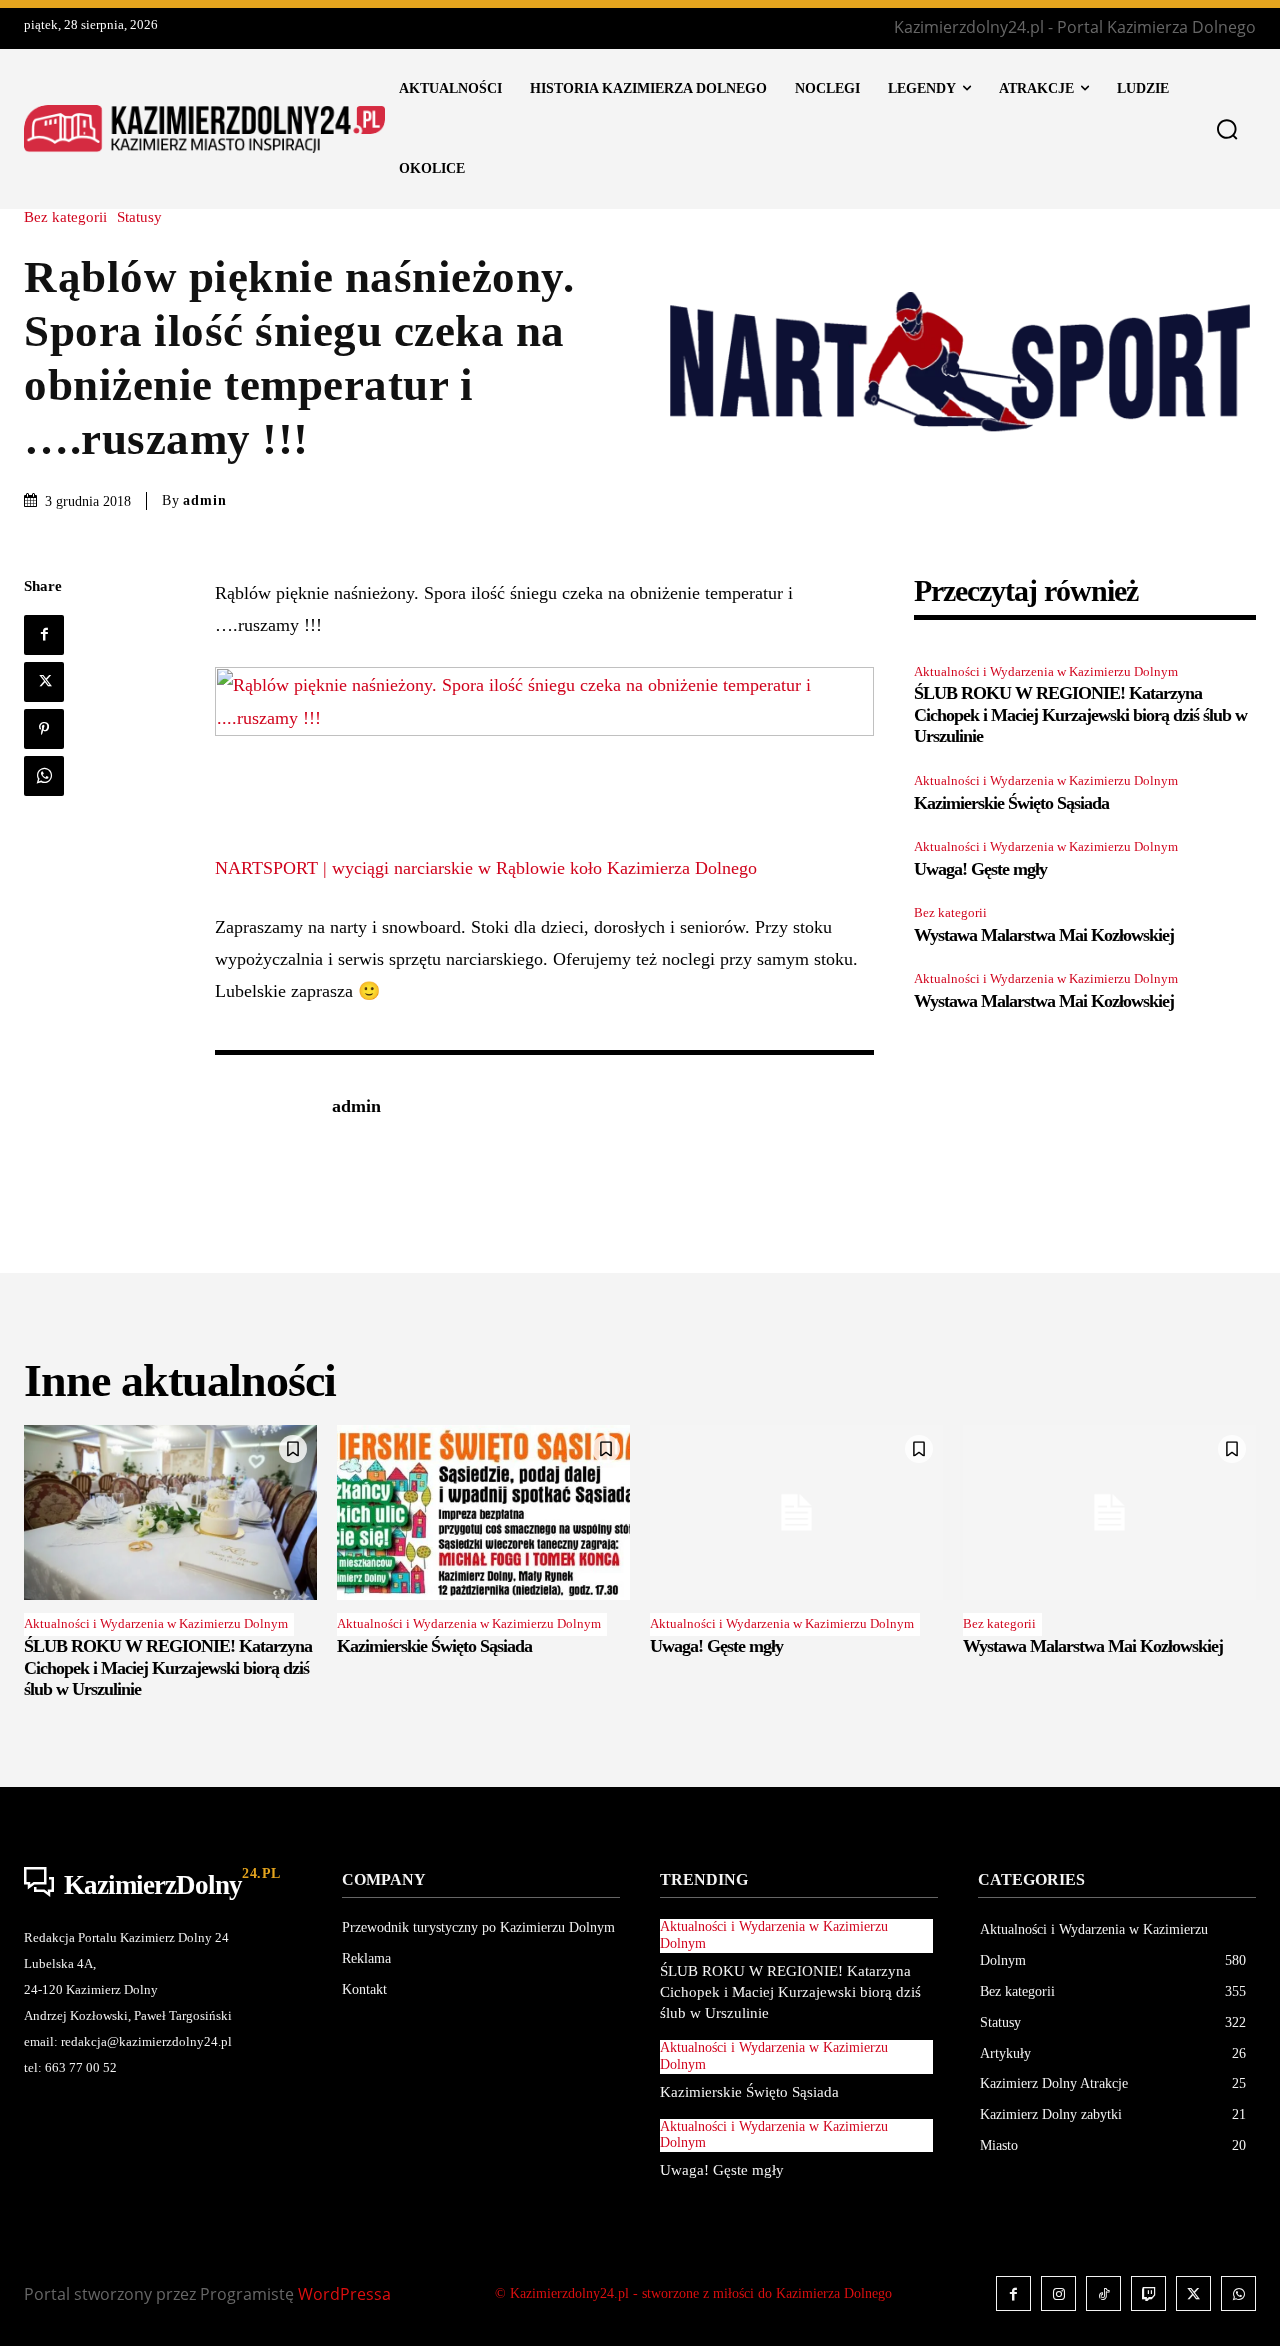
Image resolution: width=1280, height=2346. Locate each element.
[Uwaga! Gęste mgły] (796, 1513)
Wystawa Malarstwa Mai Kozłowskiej (1044, 935)
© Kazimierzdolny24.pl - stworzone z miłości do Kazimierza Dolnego (693, 2293)
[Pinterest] (44, 729)
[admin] (263, 1107)
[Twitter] (44, 682)
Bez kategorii (65, 217)
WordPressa (344, 2294)
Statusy (139, 217)
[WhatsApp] (44, 776)
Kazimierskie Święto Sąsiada (1011, 803)
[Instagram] (1058, 2293)
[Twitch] (1148, 2293)
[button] (1227, 129)
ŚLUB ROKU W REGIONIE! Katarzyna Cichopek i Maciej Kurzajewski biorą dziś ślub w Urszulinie (1080, 714)
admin (205, 500)
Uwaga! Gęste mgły (980, 869)
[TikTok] (1103, 2293)
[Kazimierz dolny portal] (204, 129)
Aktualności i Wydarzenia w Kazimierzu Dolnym (1046, 671)
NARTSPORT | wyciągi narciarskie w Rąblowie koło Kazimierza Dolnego (486, 868)
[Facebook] (44, 635)
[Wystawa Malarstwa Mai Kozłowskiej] (1109, 1513)
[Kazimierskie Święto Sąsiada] (483, 1513)
